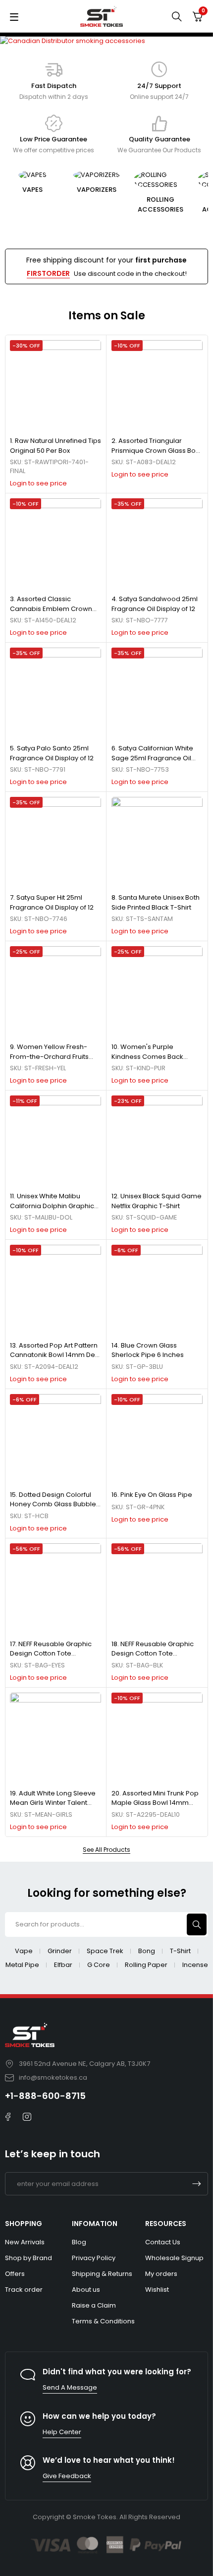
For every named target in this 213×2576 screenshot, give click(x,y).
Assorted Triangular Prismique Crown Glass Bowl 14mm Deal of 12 (157, 450)
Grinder (60, 1951)
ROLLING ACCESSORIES (160, 204)
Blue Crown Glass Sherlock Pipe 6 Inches (148, 1350)
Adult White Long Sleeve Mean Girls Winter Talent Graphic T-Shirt (53, 1803)
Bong (147, 1951)
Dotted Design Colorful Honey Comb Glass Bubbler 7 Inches (54, 1504)
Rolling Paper (146, 1965)
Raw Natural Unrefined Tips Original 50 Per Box (55, 446)
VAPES (32, 190)
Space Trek (105, 1951)
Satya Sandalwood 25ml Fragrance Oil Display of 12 (155, 604)
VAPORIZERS (97, 190)
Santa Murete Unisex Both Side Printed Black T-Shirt (156, 902)
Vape (24, 1951)
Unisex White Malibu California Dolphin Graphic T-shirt (52, 1206)
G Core (99, 1965)
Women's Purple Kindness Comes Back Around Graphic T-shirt (148, 1056)
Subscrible (197, 2184)
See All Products (106, 1850)
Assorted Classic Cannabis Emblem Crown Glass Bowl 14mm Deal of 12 (53, 609)
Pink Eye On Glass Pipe (156, 1495)
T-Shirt (180, 1951)
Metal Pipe (22, 1965)
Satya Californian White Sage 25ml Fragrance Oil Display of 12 (152, 758)
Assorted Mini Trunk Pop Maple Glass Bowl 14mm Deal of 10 (155, 1803)
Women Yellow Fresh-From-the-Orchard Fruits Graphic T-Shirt (49, 1056)
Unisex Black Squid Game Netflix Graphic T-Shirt (157, 1201)
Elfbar (63, 1965)
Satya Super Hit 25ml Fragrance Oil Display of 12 (52, 902)
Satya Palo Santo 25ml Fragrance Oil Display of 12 (52, 753)
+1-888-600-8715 (45, 2096)
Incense (195, 1965)
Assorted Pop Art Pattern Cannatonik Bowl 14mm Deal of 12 (55, 1355)
